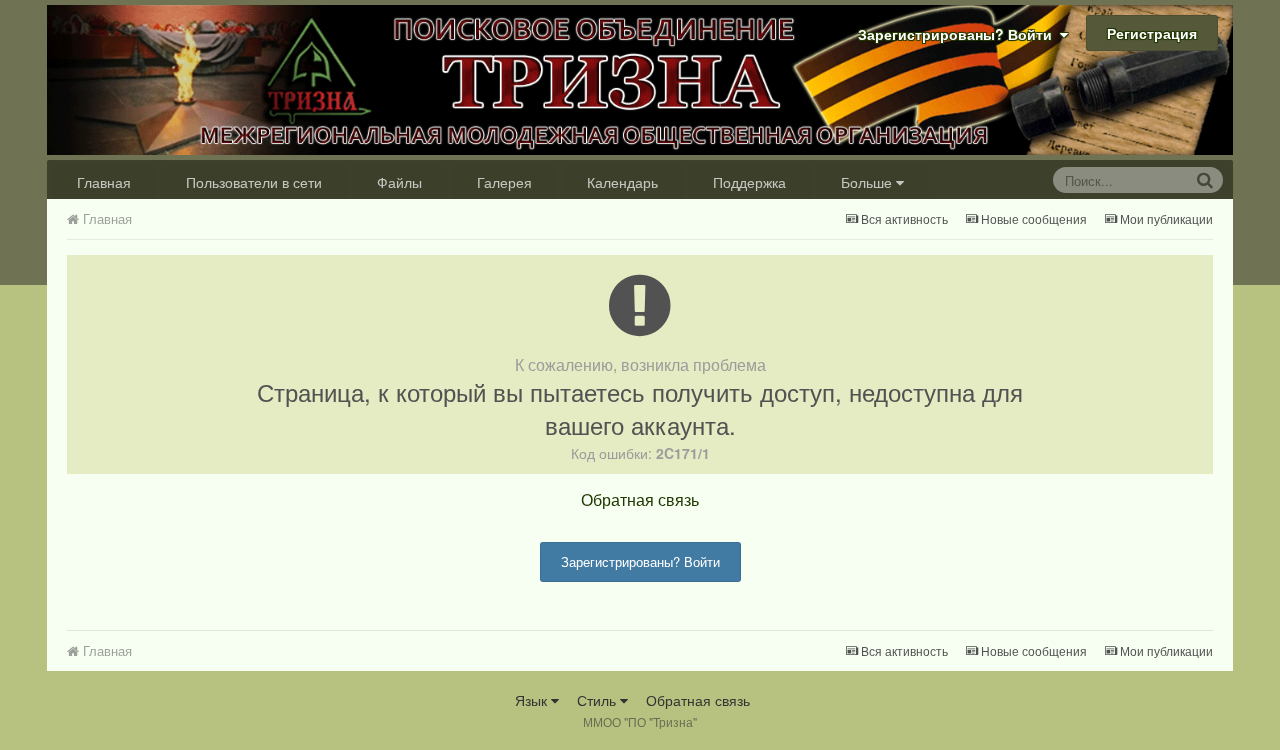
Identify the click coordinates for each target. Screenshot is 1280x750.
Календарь (622, 182)
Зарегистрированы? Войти (959, 34)
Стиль (598, 700)
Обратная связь (640, 499)
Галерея (504, 182)
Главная (104, 182)
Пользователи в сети (254, 182)
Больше (866, 182)
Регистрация (1152, 33)
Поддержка (749, 182)
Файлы (399, 182)
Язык (533, 700)
